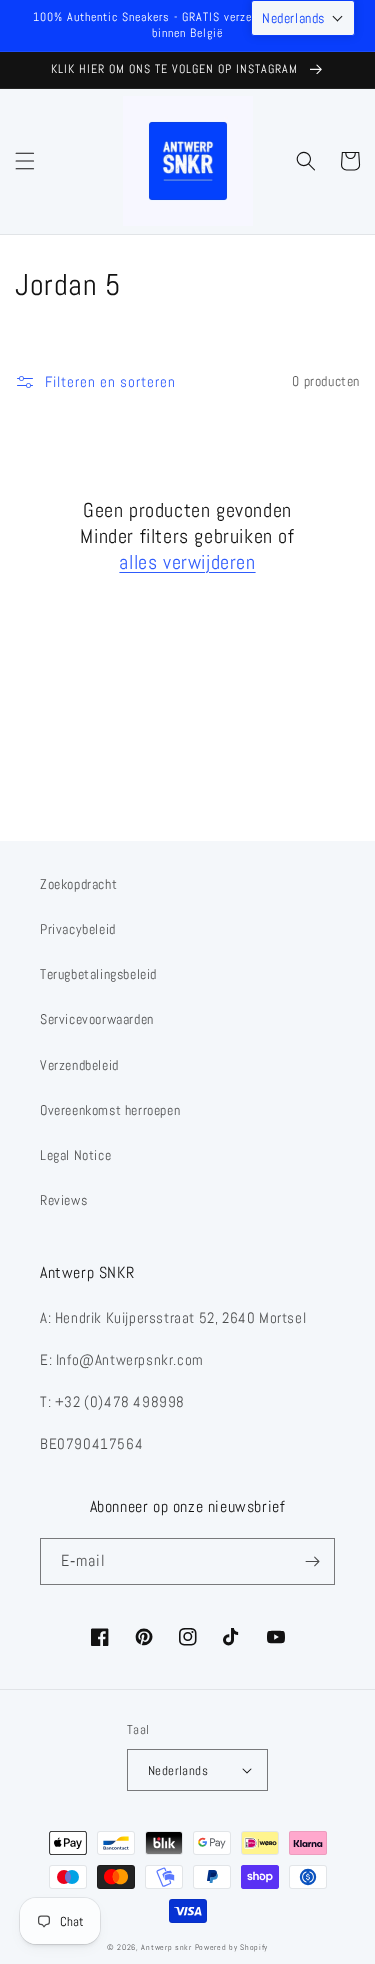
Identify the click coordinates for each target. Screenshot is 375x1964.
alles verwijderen (187, 562)
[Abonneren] (312, 1561)
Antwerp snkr (166, 1947)
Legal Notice (75, 1155)
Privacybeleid (78, 929)
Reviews (63, 1200)
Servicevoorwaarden (97, 1019)
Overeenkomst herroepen (110, 1110)
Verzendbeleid (79, 1065)
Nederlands (178, 1770)
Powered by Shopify (232, 1947)
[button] (25, 161)
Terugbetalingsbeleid (98, 974)
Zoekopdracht (78, 884)
